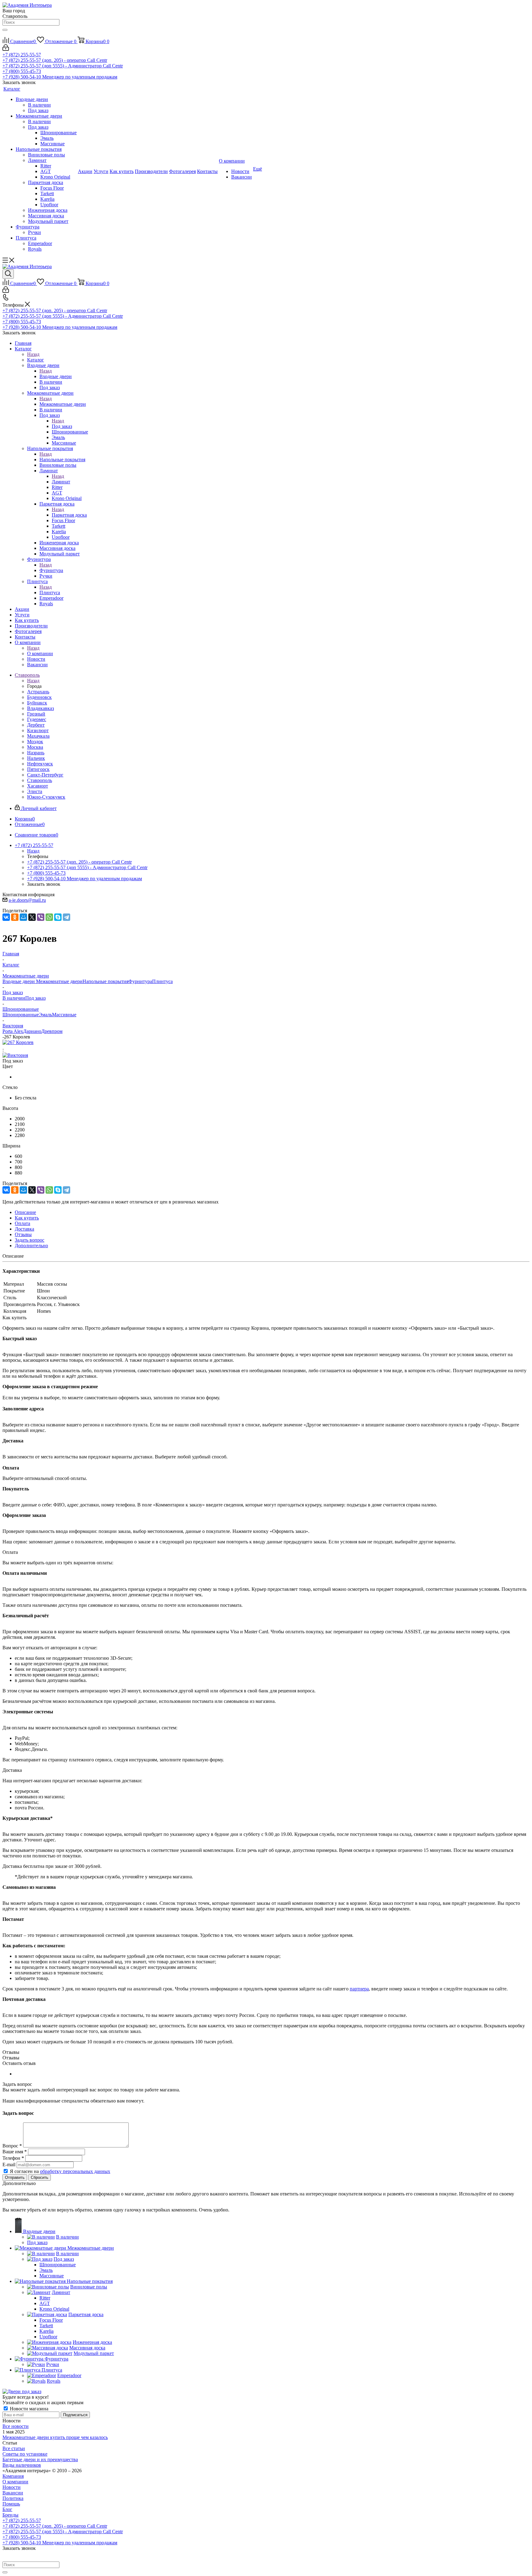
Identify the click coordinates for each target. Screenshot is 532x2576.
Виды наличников (22, 2465)
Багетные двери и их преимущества (40, 2459)
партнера (359, 1989)
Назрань (36, 753)
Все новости (16, 2426)
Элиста (35, 791)
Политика (13, 2498)
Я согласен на (60, 2171)
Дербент (36, 725)
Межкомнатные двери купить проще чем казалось (55, 2437)
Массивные (64, 1015)
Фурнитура (51, 570)
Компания (13, 2476)
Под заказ (62, 426)
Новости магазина (28, 2409)
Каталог (36, 360)
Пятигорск (38, 769)
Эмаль (45, 1015)
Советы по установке (25, 2454)
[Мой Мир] (23, 917)
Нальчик (36, 758)
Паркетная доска (69, 515)
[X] (32, 917)
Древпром (52, 1031)
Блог (7, 2509)
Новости (12, 2487)
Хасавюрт (38, 786)
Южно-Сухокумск (46, 797)
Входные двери (56, 376)
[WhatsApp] (49, 917)
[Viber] (41, 917)
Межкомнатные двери (63, 404)
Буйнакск (37, 703)
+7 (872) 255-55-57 (22, 55)
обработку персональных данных (75, 2171)
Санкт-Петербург (45, 775)
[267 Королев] (18, 1042)
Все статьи (14, 2448)
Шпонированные (21, 1015)
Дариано (32, 1031)
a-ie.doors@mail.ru (27, 900)
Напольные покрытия (62, 460)
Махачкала (38, 736)
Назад (33, 354)
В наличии (14, 998)
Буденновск (39, 697)
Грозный (36, 714)
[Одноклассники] (15, 917)
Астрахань (38, 692)
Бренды (10, 2515)
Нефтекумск (40, 764)
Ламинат (61, 482)
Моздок (35, 742)
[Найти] (5, 30)
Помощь (11, 2504)
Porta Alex (13, 1031)
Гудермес (37, 719)
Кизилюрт (38, 730)
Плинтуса (50, 593)
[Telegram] (66, 917)
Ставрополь (40, 780)
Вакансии (13, 2493)
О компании (40, 653)
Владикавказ (40, 708)
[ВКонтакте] (6, 917)
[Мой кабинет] (6, 49)
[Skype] (58, 917)
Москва (35, 747)
